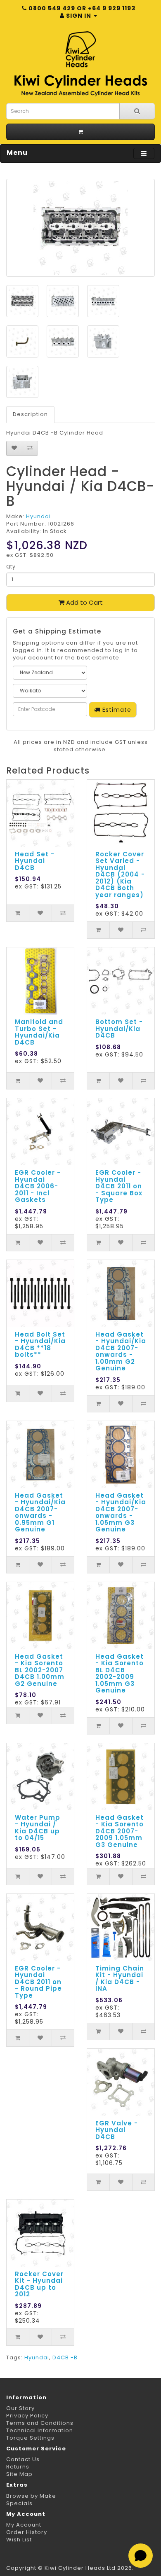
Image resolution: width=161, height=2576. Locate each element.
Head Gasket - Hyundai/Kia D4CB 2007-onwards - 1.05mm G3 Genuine (121, 1512)
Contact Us (23, 2459)
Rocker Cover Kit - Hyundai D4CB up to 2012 (39, 2284)
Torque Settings (30, 2438)
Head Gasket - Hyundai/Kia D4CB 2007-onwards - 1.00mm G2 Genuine (121, 1351)
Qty (11, 567)
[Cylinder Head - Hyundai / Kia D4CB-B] (80, 228)
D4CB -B (65, 2357)
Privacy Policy (27, 2416)
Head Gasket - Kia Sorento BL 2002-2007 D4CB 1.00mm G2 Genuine (40, 1670)
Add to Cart (84, 602)
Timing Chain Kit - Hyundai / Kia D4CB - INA (120, 1979)
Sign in (79, 16)
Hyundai (38, 516)
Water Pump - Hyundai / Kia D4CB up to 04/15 (38, 1828)
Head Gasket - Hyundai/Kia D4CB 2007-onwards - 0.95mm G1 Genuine (40, 1512)
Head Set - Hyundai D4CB (35, 861)
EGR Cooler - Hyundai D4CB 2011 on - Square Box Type (119, 1186)
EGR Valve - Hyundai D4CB (117, 2130)
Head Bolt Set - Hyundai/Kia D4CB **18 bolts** (40, 1345)
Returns (18, 2467)
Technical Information (40, 2430)
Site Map (19, 2474)
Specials (19, 2503)
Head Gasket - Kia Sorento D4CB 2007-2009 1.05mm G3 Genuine (120, 1831)
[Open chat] (141, 2556)
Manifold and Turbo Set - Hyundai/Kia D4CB (39, 1032)
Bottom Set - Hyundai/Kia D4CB (119, 1029)
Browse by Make (31, 2496)
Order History (27, 2532)
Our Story (20, 2408)
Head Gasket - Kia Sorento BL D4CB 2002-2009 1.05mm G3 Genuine (120, 1674)
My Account (24, 2525)
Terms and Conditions (40, 2423)
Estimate (116, 710)
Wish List (19, 2540)
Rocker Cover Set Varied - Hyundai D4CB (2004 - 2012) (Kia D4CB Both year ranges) (120, 874)
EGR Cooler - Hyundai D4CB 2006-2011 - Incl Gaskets (38, 1186)
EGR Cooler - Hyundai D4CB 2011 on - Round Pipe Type (38, 1982)
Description (30, 414)
